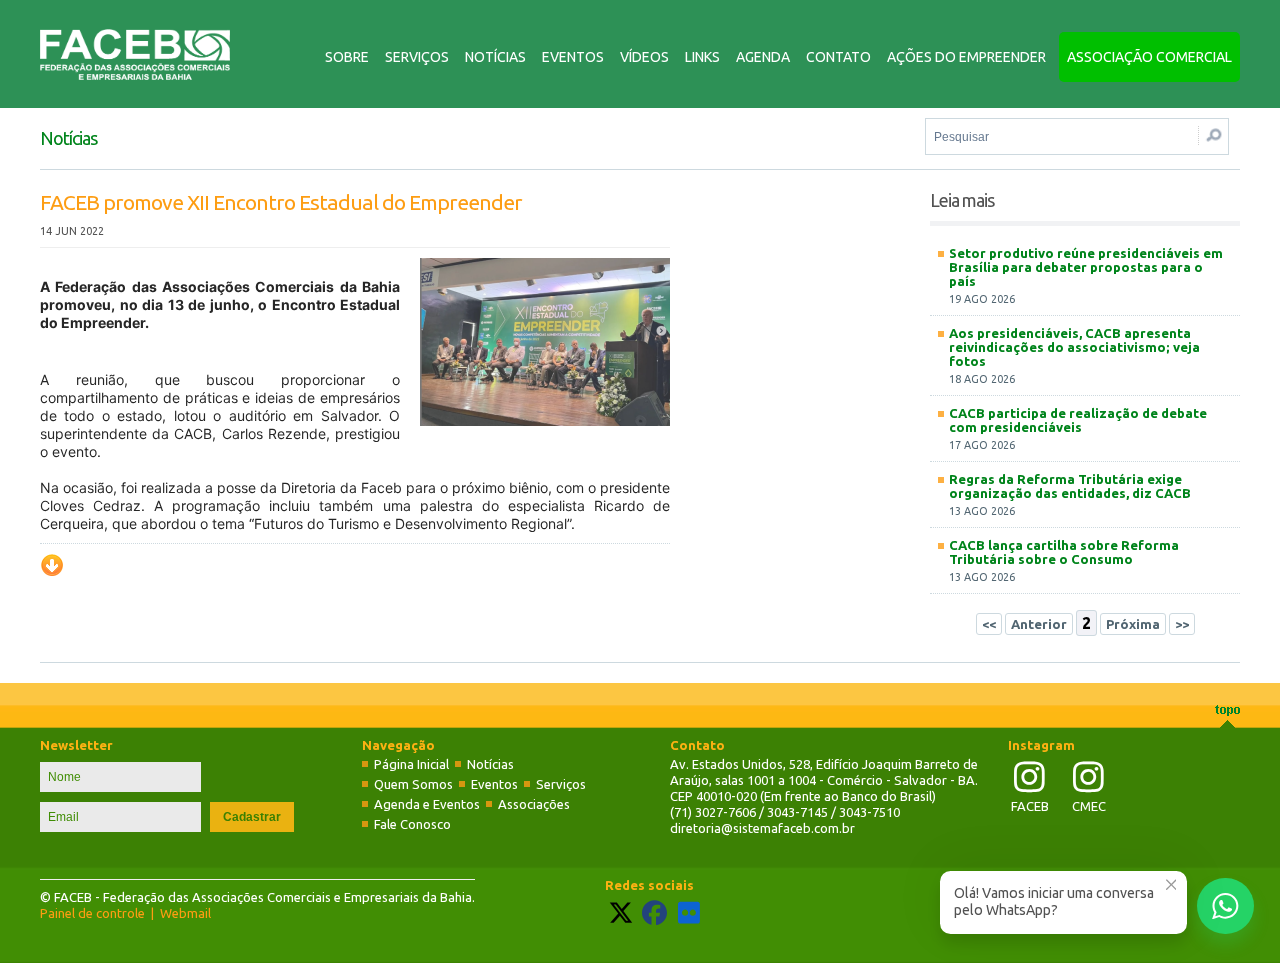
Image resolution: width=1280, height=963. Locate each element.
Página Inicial (411, 764)
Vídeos (644, 57)
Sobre (347, 57)
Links (702, 57)
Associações (534, 804)
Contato (838, 57)
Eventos (573, 57)
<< (989, 624)
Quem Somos (413, 784)
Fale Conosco (412, 824)
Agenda (763, 57)
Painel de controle (92, 913)
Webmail (185, 913)
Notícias (495, 57)
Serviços (417, 57)
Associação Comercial (1149, 57)
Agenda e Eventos (427, 804)
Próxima (1133, 624)
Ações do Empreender (966, 57)
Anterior (1039, 624)
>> (1182, 624)
